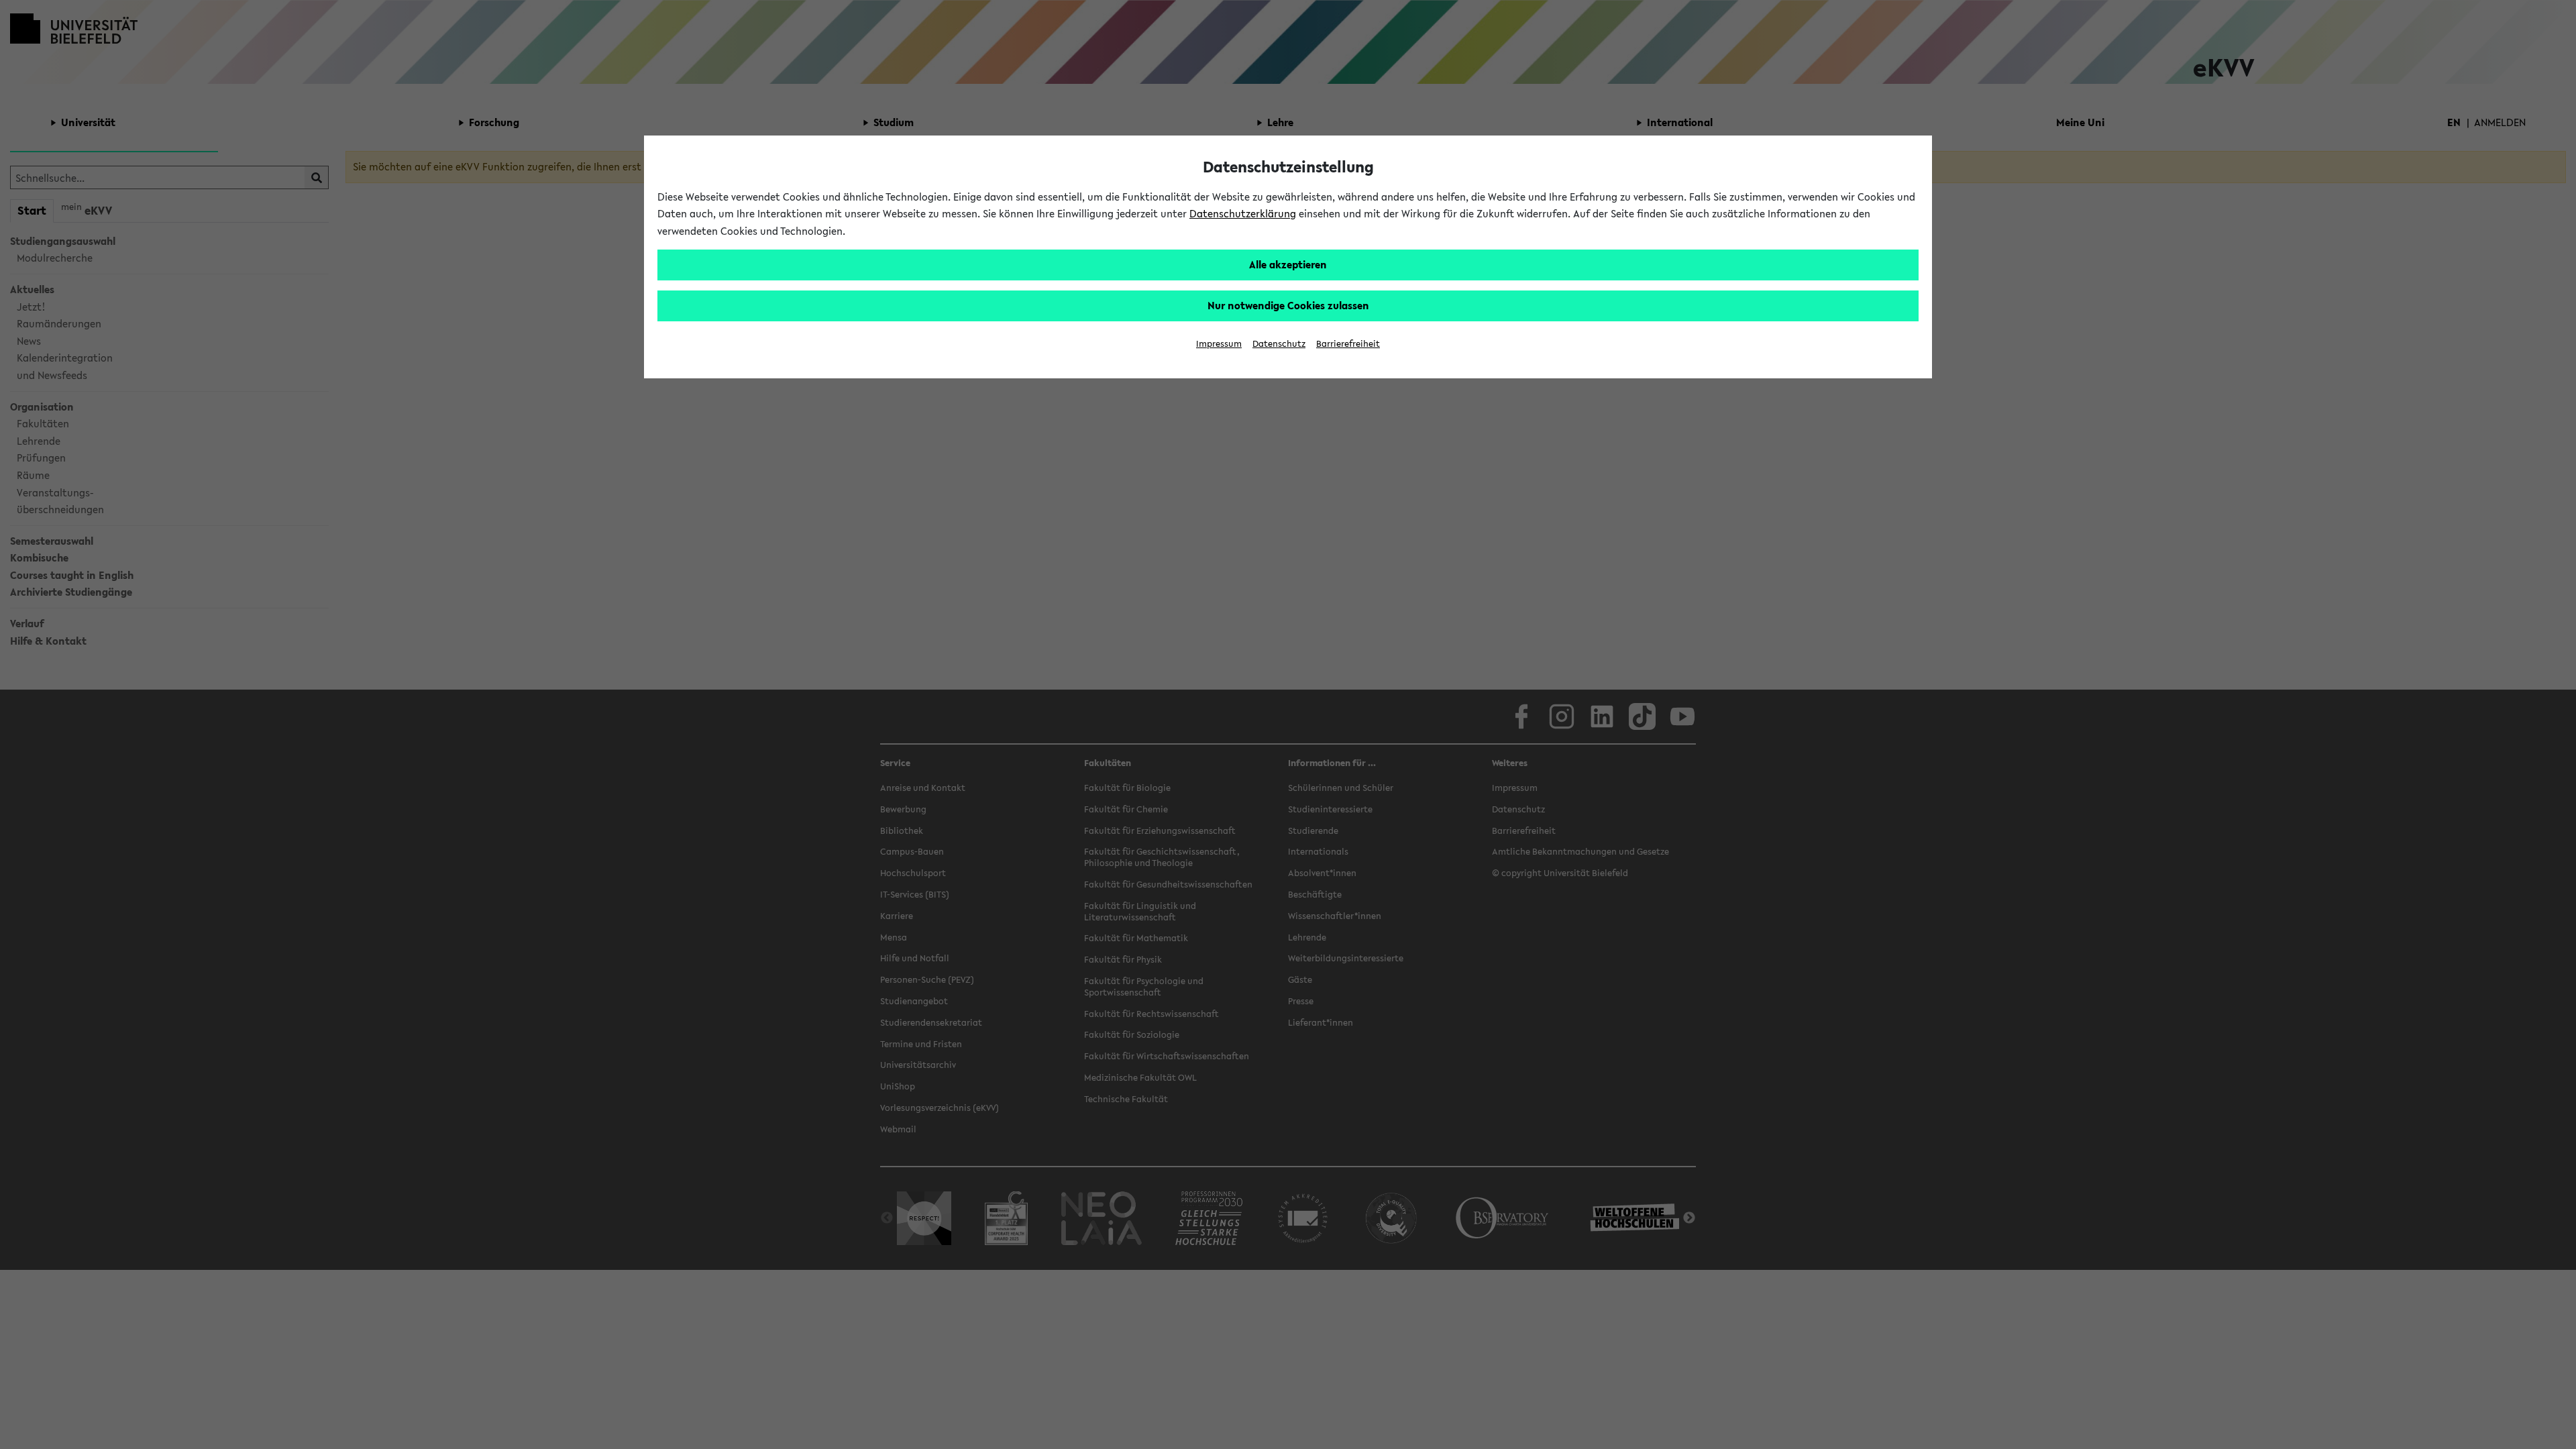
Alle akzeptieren (1288, 264)
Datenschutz (1279, 344)
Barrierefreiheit (1348, 344)
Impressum (1219, 344)
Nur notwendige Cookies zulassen (1288, 305)
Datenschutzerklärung (1243, 213)
